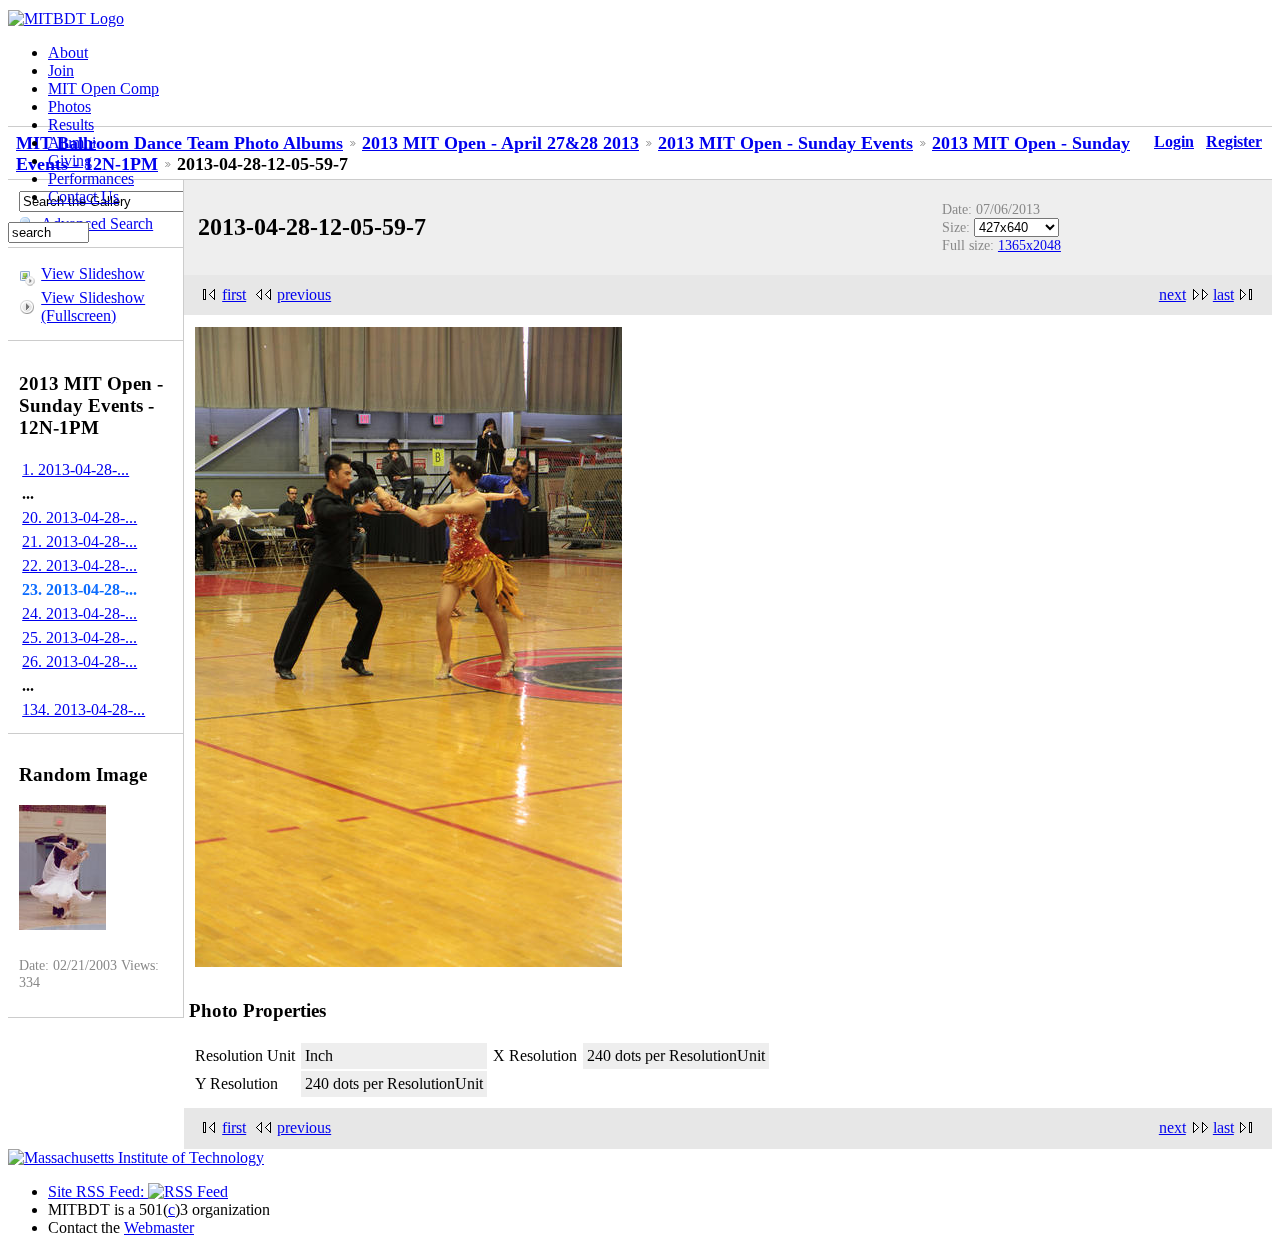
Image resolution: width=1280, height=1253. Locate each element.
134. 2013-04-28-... (83, 709)
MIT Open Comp (103, 88)
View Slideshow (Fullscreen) (93, 306)
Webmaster (159, 1227)
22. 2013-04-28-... (79, 565)
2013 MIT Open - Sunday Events (785, 143)
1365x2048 (1029, 245)
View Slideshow (93, 273)
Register (1234, 141)
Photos (69, 106)
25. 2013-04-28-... (79, 637)
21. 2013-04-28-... (79, 541)
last (1223, 294)
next (1172, 294)
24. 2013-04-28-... (79, 613)
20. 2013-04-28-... (79, 517)
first (234, 294)
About (68, 52)
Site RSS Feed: (98, 1191)
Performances (91, 178)
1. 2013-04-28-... (75, 469)
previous (304, 294)
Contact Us (83, 196)
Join (61, 70)
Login (1174, 141)
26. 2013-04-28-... (79, 661)
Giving (70, 160)
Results (71, 124)
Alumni (72, 142)
